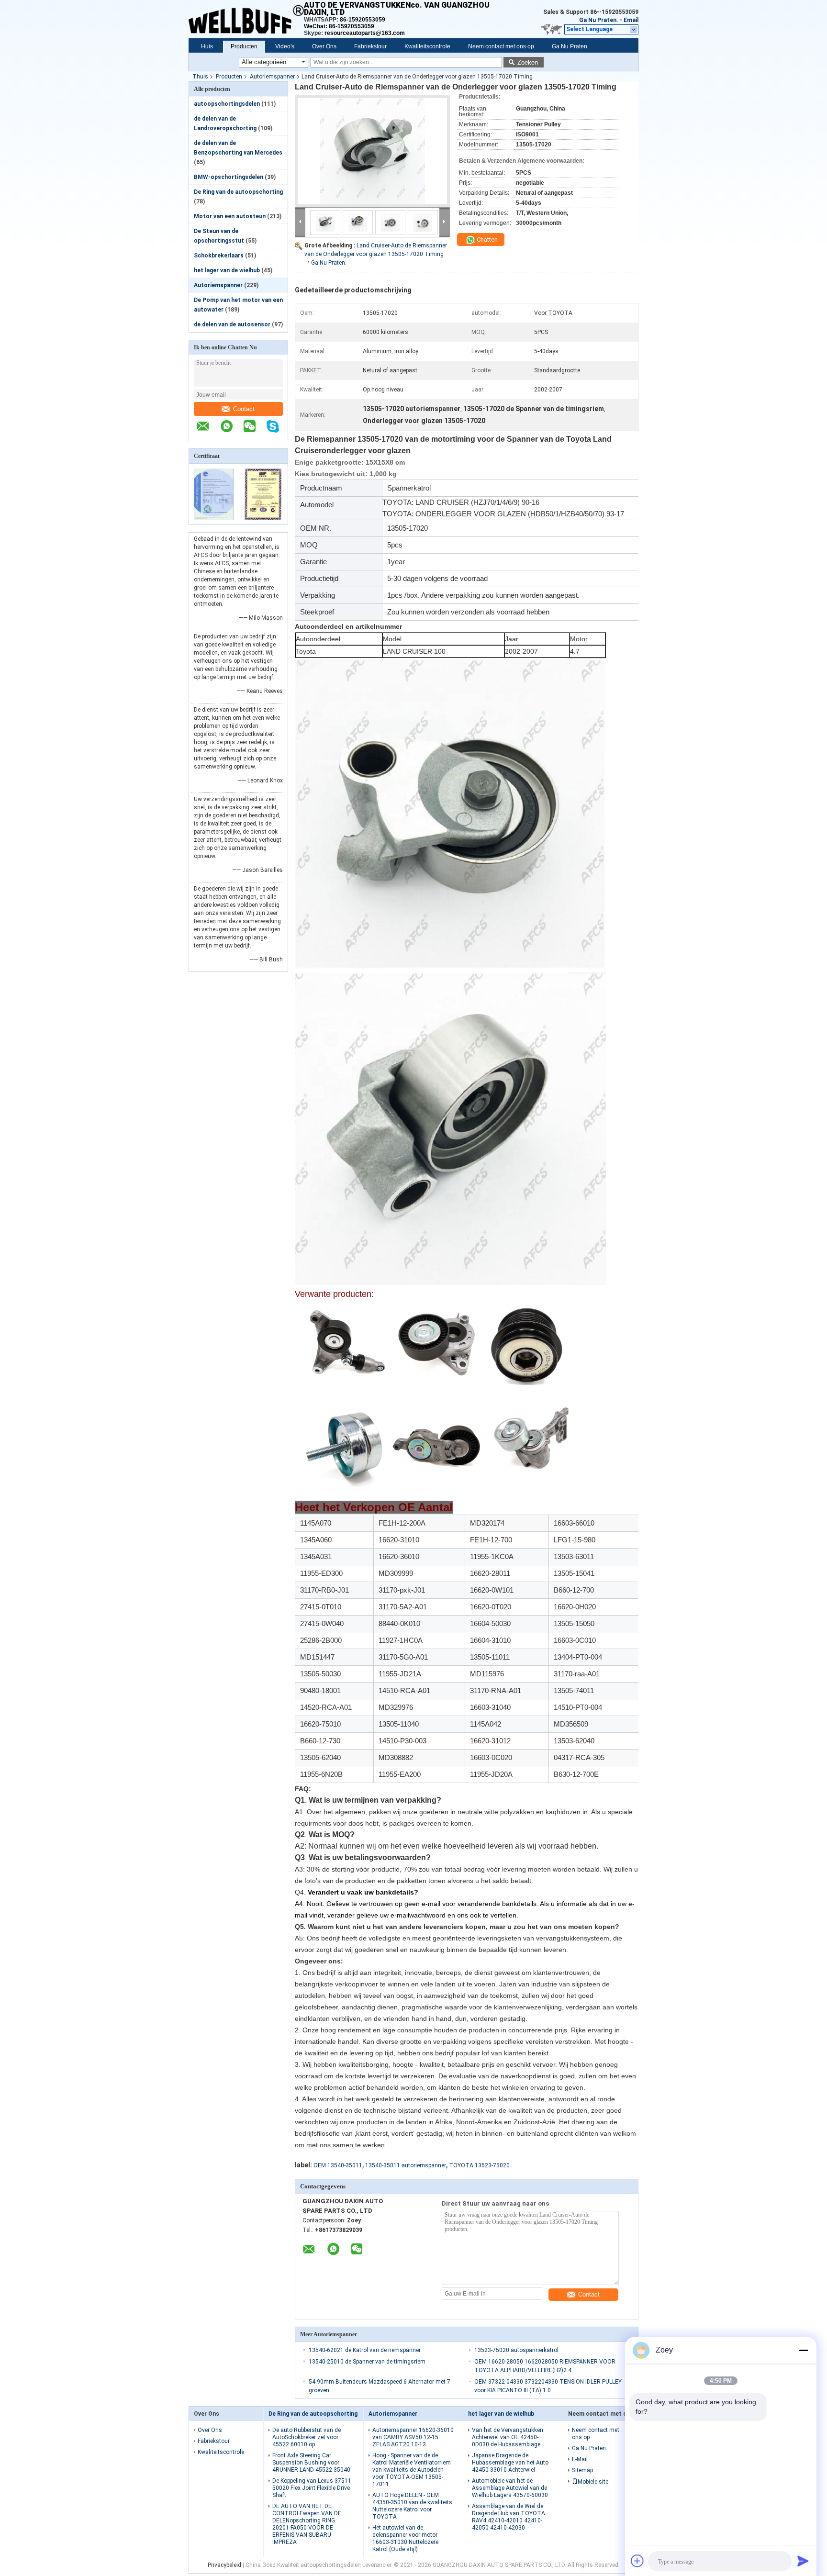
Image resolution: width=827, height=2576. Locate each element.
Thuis (200, 77)
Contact (244, 409)
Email (631, 20)
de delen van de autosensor (232, 324)
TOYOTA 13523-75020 (479, 2165)
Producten (244, 46)
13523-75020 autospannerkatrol (516, 2350)
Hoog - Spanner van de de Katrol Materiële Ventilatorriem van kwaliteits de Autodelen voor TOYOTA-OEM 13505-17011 (412, 2470)
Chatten (486, 240)
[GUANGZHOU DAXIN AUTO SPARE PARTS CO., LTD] (246, 19)
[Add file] (637, 2561)
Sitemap (582, 2470)
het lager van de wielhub (227, 270)
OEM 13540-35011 (338, 2165)
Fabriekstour (370, 46)
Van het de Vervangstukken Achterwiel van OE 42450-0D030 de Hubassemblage (508, 2437)
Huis (207, 46)
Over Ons (324, 46)
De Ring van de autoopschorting (238, 192)
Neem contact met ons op (501, 46)
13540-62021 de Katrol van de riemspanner (365, 2350)
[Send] (803, 2561)
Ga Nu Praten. (599, 20)
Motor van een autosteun (230, 216)
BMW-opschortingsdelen (229, 177)
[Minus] (803, 2350)
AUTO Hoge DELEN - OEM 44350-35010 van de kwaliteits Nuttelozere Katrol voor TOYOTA (412, 2506)
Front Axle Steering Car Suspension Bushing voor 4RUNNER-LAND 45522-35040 (311, 2463)
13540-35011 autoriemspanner (406, 2165)
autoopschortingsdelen (227, 104)
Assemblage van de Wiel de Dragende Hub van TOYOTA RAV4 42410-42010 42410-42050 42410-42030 (508, 2517)
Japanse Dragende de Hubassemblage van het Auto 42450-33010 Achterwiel (510, 2463)
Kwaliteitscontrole (427, 46)
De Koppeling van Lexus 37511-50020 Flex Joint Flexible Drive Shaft (313, 2488)
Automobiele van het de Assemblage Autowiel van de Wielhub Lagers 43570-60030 (510, 2488)
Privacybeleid (224, 2565)
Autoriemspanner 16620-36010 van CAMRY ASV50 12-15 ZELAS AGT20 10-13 (413, 2437)
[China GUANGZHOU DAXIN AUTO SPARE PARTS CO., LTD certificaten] (214, 518)
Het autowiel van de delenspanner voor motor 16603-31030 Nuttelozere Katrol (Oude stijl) (405, 2538)
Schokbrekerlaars (219, 256)
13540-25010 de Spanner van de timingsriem (367, 2362)
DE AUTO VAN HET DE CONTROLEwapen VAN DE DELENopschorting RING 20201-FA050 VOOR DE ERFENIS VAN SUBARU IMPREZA (307, 2524)
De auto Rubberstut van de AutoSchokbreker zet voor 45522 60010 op (307, 2437)
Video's (285, 46)
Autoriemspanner (272, 77)
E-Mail (580, 2459)
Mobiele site (593, 2482)
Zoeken (528, 62)
